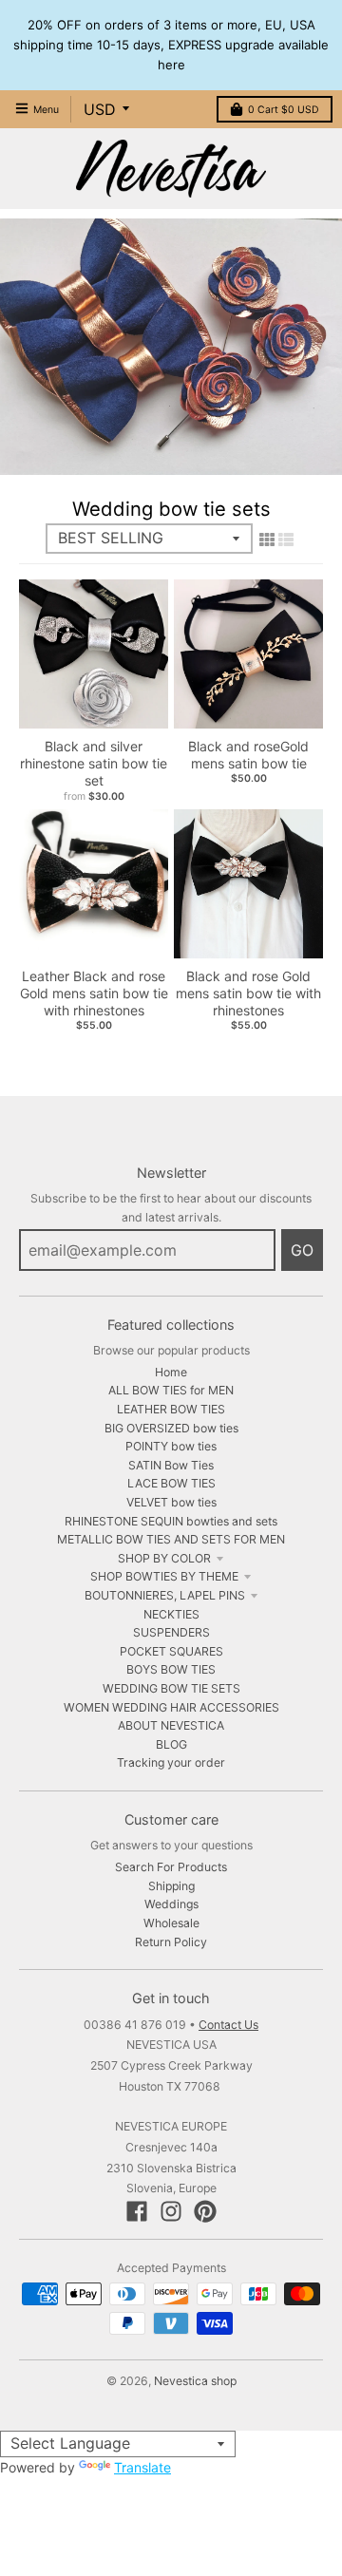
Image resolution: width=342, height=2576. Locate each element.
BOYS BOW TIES (171, 1669)
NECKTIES (171, 1614)
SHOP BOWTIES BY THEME (164, 1576)
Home (171, 1372)
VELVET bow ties (171, 1502)
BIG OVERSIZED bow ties (171, 1428)
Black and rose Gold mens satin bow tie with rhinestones (248, 993)
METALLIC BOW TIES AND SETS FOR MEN (171, 1539)
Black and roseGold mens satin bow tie (248, 755)
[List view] (286, 540)
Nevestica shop (195, 2381)
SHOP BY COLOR (164, 1558)
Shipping (171, 1886)
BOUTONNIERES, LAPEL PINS (165, 1595)
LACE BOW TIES (171, 1483)
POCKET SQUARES (171, 1651)
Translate (142, 2467)
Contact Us (228, 2025)
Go (302, 1250)
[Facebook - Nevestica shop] (137, 2211)
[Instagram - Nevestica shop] (171, 2211)
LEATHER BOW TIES (171, 1409)
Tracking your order (171, 1762)
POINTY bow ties (171, 1446)
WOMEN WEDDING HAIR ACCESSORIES (171, 1707)
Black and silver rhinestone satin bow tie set (94, 763)
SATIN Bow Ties (171, 1465)
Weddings (171, 1904)
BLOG (171, 1744)
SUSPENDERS (171, 1632)
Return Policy (171, 1942)
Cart (284, 110)
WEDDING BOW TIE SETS (171, 1688)
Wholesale (171, 1923)
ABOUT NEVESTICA (171, 1725)
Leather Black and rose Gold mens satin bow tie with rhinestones (94, 993)
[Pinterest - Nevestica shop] (205, 2211)
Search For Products (171, 1867)
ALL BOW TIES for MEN (171, 1390)
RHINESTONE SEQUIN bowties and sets (171, 1521)
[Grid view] (267, 540)
